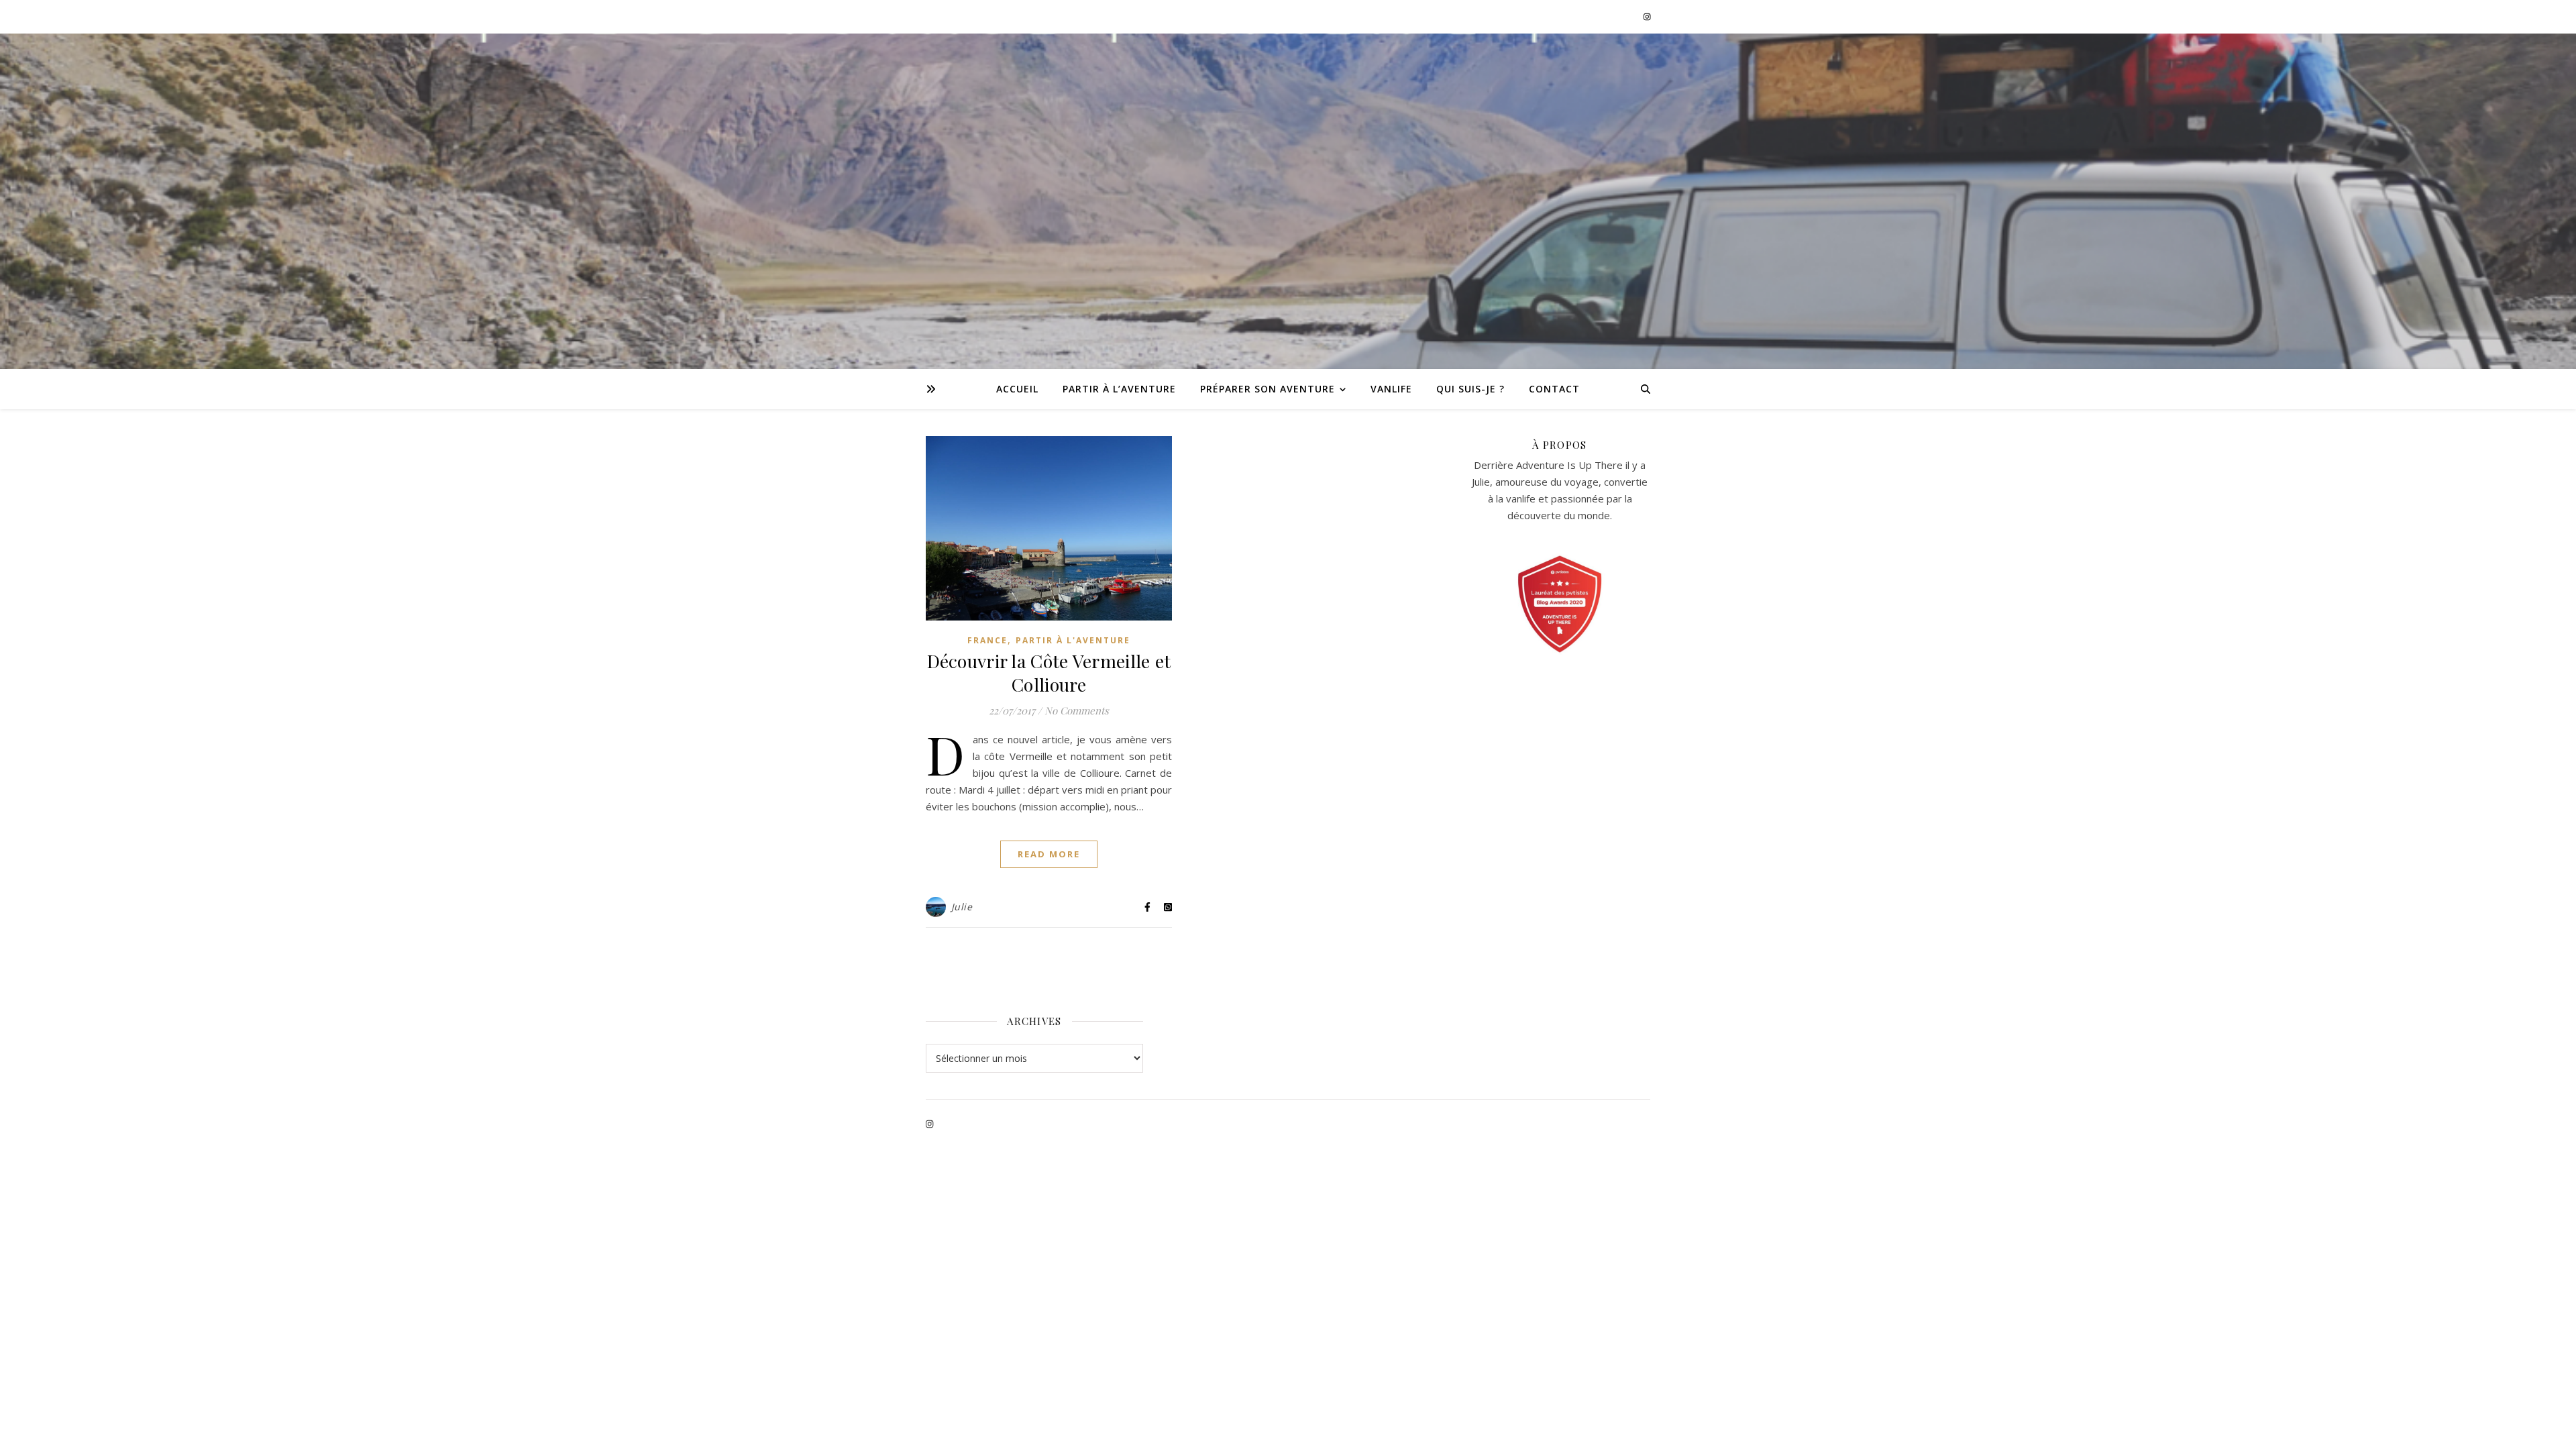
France (987, 640)
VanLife (1391, 389)
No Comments (1077, 710)
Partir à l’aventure (1119, 389)
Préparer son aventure (1268, 389)
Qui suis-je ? (1470, 389)
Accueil (1017, 389)
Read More (1049, 854)
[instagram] (1647, 16)
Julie (962, 907)
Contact (1554, 389)
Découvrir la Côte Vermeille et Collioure (1049, 673)
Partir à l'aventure (1073, 640)
